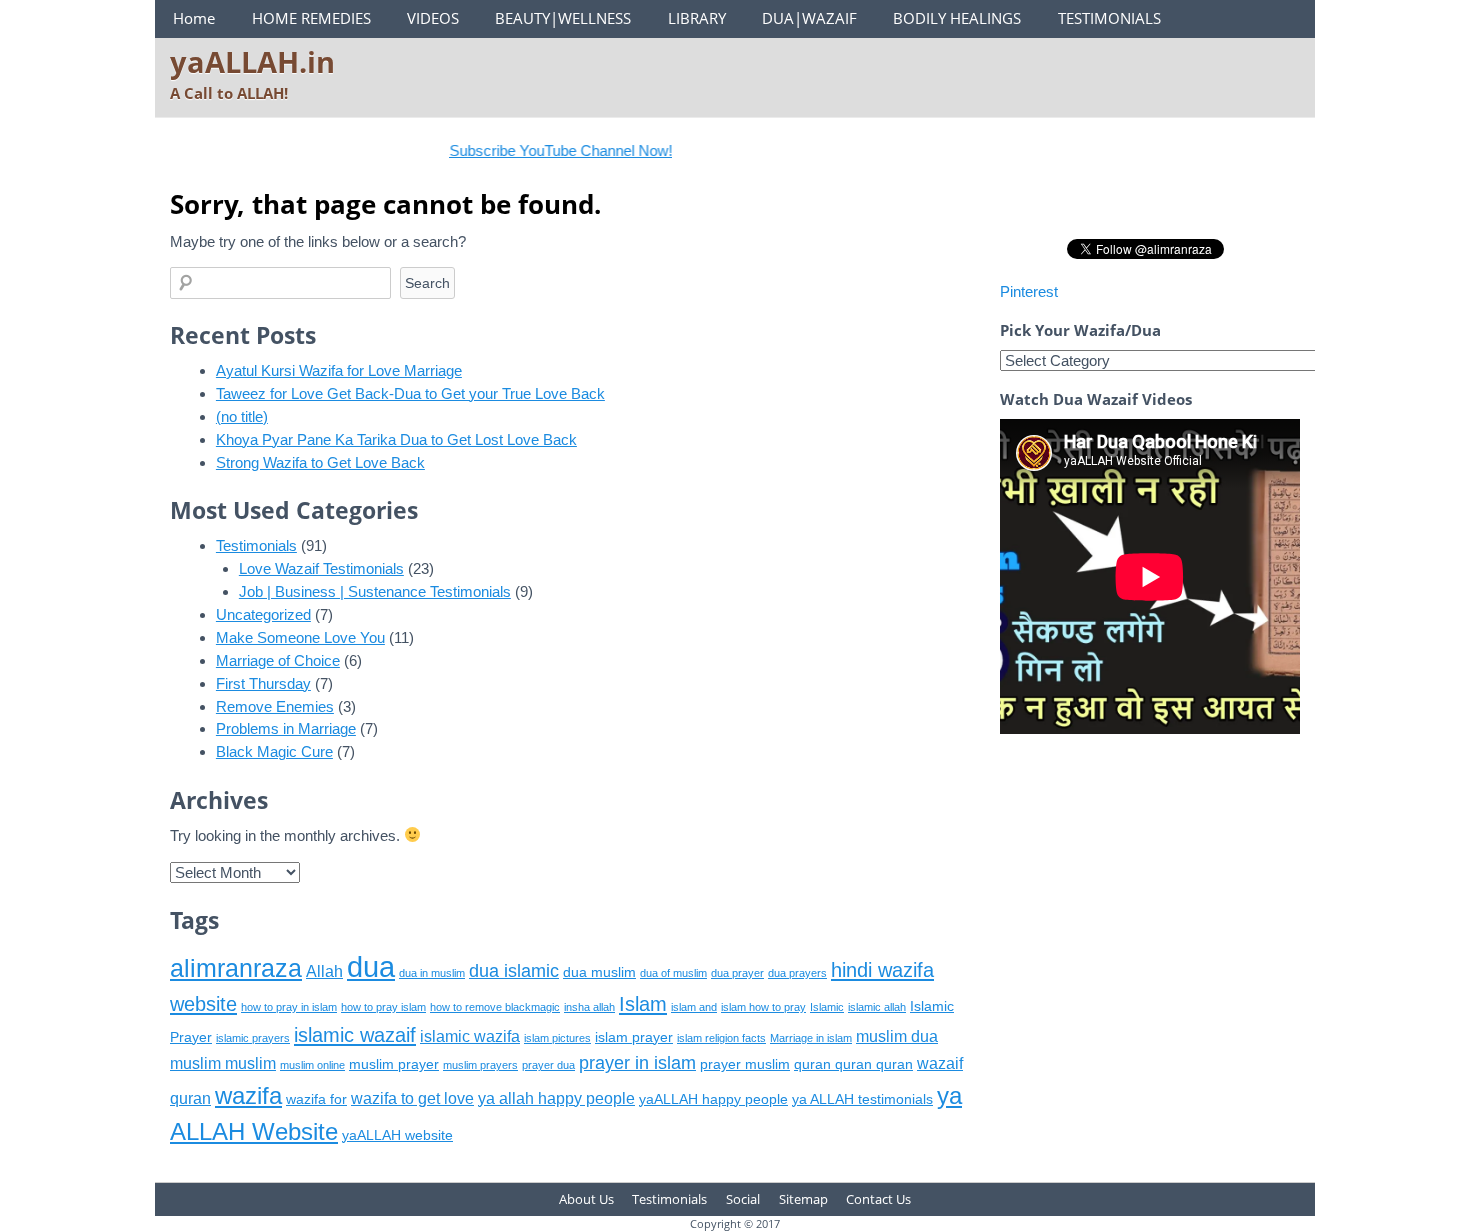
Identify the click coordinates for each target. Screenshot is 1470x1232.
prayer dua (548, 1065)
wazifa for (316, 1099)
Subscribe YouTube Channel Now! (540, 150)
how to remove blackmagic (495, 1007)
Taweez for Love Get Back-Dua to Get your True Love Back (410, 393)
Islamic (827, 1007)
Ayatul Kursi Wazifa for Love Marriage (339, 370)
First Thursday (263, 683)
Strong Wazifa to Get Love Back (320, 462)
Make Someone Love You (300, 637)
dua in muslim (432, 973)
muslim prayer (394, 1064)
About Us (586, 1199)
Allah (324, 971)
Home (194, 18)
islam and (694, 1007)
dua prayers (797, 973)
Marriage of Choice (278, 660)
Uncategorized (263, 614)
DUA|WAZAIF (809, 18)
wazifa (248, 1095)
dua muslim (599, 972)
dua (371, 966)
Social (743, 1199)
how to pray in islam (289, 1007)
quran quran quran (853, 1064)
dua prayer (737, 973)
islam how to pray (763, 1007)
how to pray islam (383, 1007)
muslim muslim (223, 1063)
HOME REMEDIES (311, 18)
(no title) (242, 416)
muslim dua (897, 1036)
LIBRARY (697, 18)
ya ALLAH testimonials (862, 1099)
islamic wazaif (355, 1034)
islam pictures (557, 1038)
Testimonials (256, 545)
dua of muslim (673, 973)
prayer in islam (637, 1063)
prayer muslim (745, 1064)
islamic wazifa (470, 1036)
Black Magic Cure (274, 751)
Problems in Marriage (286, 728)
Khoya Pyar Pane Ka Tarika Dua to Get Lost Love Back (396, 439)
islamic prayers (253, 1038)
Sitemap (803, 1199)
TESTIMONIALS (1109, 18)
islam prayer (634, 1037)
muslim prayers (480, 1065)
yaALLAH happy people (713, 1099)
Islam (643, 1003)
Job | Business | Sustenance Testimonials (375, 591)
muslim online (312, 1065)
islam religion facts (721, 1038)
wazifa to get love (412, 1098)
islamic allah (877, 1007)
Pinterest (1029, 291)
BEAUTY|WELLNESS (563, 18)
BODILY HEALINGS (957, 18)
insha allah (589, 1007)
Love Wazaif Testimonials (321, 568)
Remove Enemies (275, 706)
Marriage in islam (811, 1038)
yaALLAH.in (252, 61)
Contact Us (878, 1199)
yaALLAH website (397, 1135)
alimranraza (236, 968)
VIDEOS (433, 18)
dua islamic (514, 971)
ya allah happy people (556, 1098)
